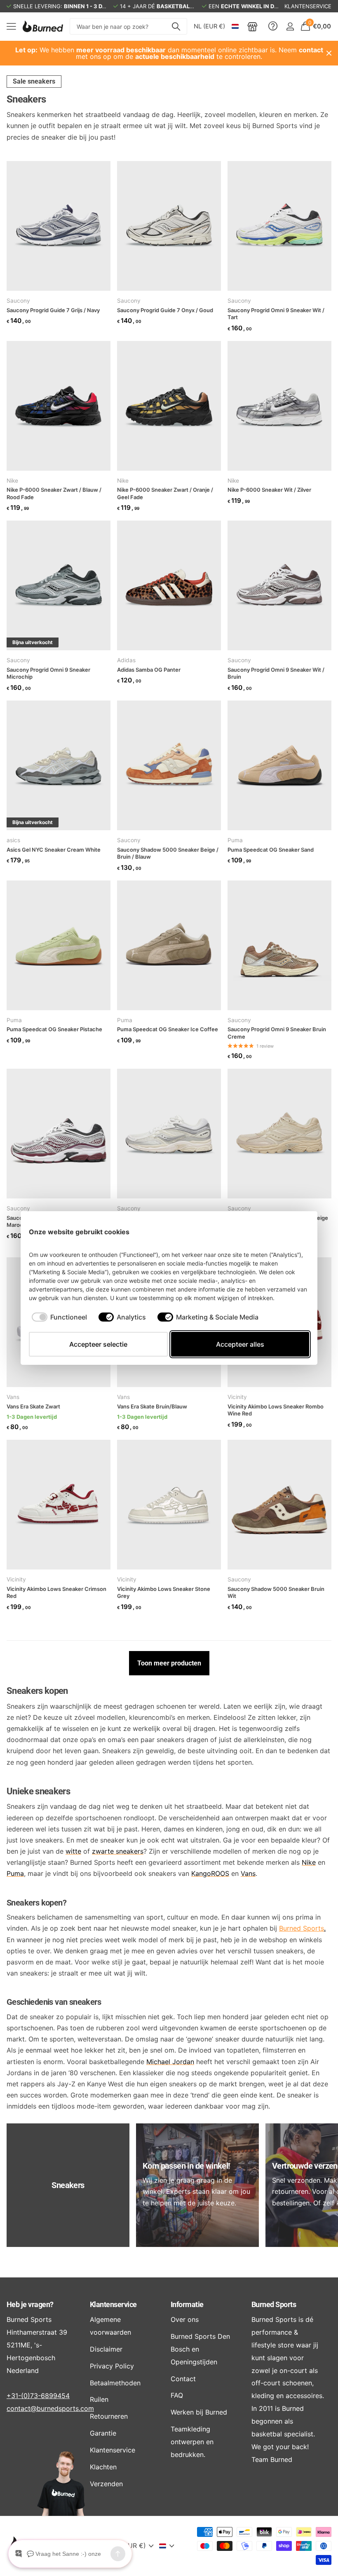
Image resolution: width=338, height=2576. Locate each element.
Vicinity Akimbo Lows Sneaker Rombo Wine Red (276, 1410)
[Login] (290, 27)
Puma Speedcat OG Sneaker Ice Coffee (168, 1029)
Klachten (103, 2467)
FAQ (177, 2395)
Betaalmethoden (115, 2383)
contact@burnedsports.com (50, 2408)
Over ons (185, 2319)
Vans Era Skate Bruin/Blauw (152, 1406)
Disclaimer (106, 2349)
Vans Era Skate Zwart (33, 1406)
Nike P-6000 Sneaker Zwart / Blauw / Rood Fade (54, 493)
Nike (12, 481)
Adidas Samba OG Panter (149, 670)
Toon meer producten (169, 1663)
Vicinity (237, 1397)
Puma (235, 840)
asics (13, 840)
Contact (183, 2379)
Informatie (187, 2304)
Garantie (103, 2433)
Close (329, 53)
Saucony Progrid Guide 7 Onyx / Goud (165, 310)
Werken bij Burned (199, 2412)
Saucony (18, 301)
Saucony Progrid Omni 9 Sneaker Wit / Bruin (276, 673)
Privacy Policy (112, 2366)
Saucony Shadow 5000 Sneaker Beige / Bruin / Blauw (168, 853)
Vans (13, 1397)
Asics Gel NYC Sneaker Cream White (54, 850)
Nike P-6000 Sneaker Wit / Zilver (269, 490)
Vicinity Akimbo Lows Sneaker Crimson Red (56, 1593)
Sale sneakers (34, 81)
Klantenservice (113, 2304)
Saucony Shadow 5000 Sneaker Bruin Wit (276, 1593)
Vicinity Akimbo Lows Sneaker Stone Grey (164, 1593)
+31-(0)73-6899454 (38, 2396)
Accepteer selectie (98, 1344)
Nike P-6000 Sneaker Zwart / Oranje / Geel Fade (165, 493)
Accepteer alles (240, 1344)
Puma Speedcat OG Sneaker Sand (271, 850)
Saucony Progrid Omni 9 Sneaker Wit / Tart (276, 314)
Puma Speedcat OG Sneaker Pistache (54, 1029)
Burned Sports (302, 1928)
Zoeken (176, 26)
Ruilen (99, 2399)
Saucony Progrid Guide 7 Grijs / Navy (53, 310)
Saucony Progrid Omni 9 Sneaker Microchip (48, 673)
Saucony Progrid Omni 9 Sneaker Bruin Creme (277, 1033)
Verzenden (106, 2484)
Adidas (126, 660)
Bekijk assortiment (11, 27)
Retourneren (109, 2416)
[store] (252, 26)
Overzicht (290, 1232)
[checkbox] (59, 1317)
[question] (273, 26)
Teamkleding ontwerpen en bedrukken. (192, 2442)
